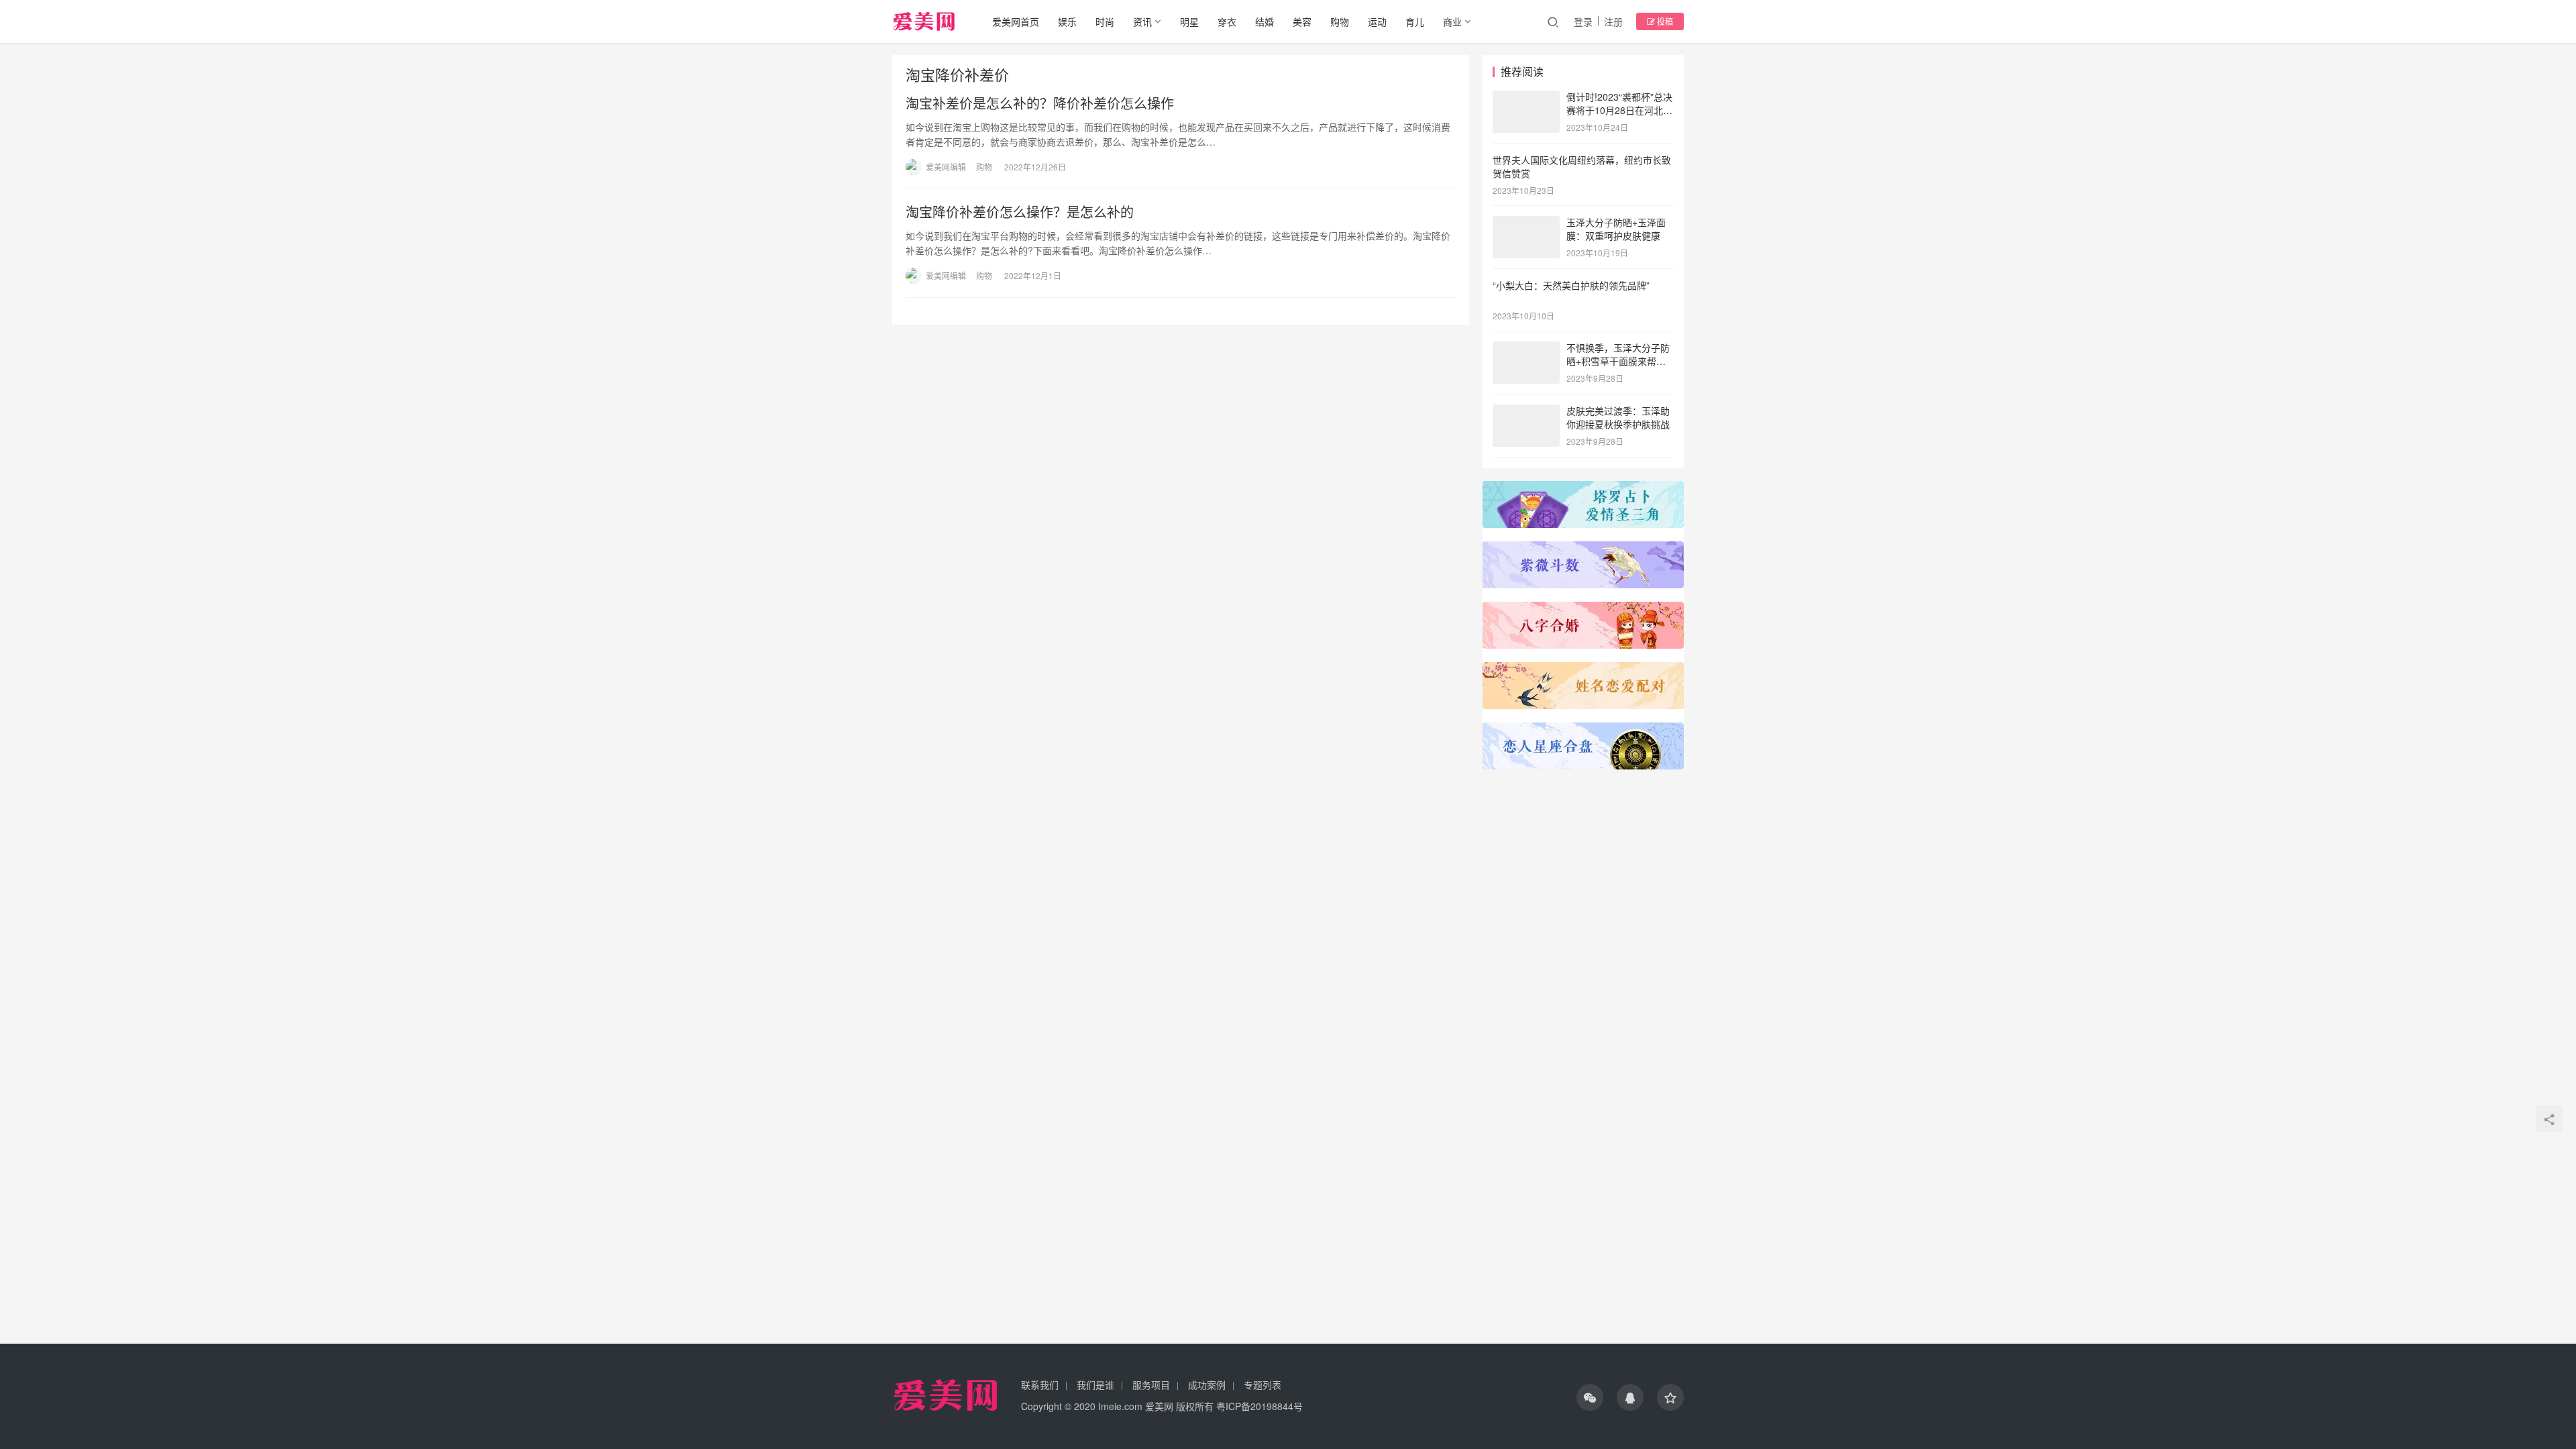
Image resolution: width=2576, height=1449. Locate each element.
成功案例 (1207, 1385)
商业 (1452, 21)
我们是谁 (1095, 1385)
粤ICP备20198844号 (1259, 1406)
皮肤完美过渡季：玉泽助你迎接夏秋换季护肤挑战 (1618, 417)
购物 (1340, 21)
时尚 (1105, 21)
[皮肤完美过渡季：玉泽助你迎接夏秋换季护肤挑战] (1526, 412)
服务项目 (1151, 1385)
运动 (1377, 21)
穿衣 (1227, 21)
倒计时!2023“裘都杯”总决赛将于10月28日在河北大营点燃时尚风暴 (1619, 110)
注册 (1613, 21)
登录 (1583, 21)
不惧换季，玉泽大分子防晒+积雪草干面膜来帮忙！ (1618, 361)
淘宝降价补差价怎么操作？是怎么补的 (1020, 212)
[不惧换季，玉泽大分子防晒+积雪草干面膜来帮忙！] (1526, 349)
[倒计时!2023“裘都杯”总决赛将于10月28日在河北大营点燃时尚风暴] (1526, 98)
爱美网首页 (1016, 21)
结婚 (1265, 21)
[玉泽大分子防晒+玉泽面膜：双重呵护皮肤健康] (1526, 223)
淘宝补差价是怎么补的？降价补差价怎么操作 (1040, 103)
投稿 (1664, 21)
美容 (1302, 21)
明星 (1189, 21)
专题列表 (1263, 1385)
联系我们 (1040, 1385)
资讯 (1142, 21)
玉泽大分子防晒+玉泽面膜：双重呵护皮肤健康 (1616, 229)
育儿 (1415, 21)
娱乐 (1067, 21)
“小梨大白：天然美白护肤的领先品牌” (1571, 285)
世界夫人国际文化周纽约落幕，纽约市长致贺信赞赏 (1582, 166)
